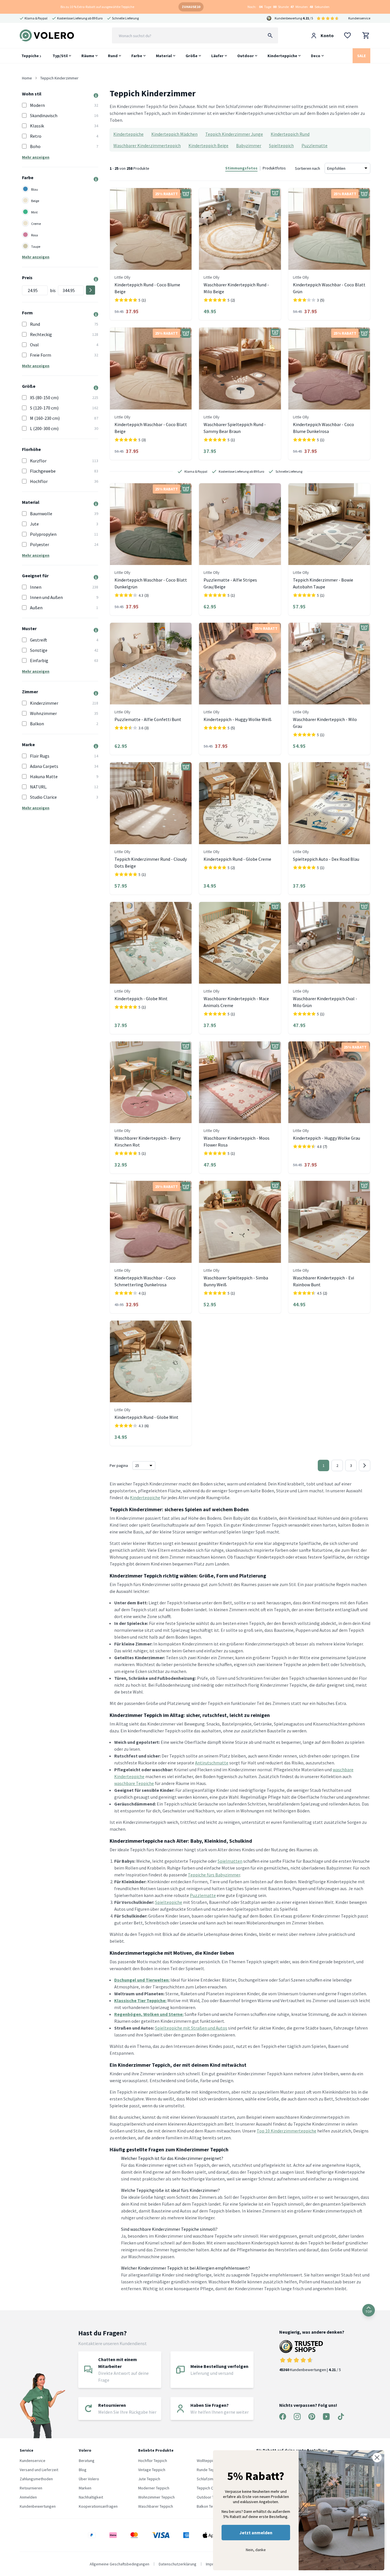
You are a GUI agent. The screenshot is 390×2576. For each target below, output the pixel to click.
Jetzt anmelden (256, 2533)
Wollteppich (207, 2461)
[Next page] (365, 1465)
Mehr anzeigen (36, 157)
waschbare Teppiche (134, 1783)
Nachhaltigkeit (91, 2497)
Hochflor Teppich (153, 2461)
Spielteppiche (169, 1902)
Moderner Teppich (154, 2488)
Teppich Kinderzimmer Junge (234, 134)
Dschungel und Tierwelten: (142, 1980)
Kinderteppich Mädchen (174, 134)
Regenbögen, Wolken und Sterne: (149, 2014)
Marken (85, 2488)
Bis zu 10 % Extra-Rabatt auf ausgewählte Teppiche (97, 7)
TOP (369, 2312)
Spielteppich (281, 145)
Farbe (137, 56)
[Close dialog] (377, 2458)
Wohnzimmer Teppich (156, 2497)
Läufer (217, 56)
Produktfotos (274, 168)
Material (164, 56)
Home (27, 78)
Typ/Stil (60, 56)
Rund (113, 56)
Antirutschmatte (212, 1763)
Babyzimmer (249, 145)
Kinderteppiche (282, 56)
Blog (83, 2470)
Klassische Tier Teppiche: (140, 2000)
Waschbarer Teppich (156, 2506)
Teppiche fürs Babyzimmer (214, 1875)
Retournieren (31, 2488)
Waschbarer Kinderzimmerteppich (147, 145)
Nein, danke (256, 2550)
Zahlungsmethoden (36, 2479)
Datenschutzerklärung (178, 2564)
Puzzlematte (314, 145)
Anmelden (28, 2497)
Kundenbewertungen (38, 2506)
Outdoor (246, 56)
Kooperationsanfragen (98, 2506)
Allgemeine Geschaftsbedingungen (119, 2564)
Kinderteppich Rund (290, 134)
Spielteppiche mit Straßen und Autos (191, 2028)
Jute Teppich (149, 2479)
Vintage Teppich (152, 2470)
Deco (316, 56)
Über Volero (89, 2479)
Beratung (87, 2461)
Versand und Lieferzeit (39, 2470)
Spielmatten (230, 1861)
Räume (88, 56)
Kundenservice (359, 18)
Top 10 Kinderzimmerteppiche (287, 2131)
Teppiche (31, 56)
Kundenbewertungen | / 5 (310, 2370)
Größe (192, 56)
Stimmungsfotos (241, 168)
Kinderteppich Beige (208, 145)
